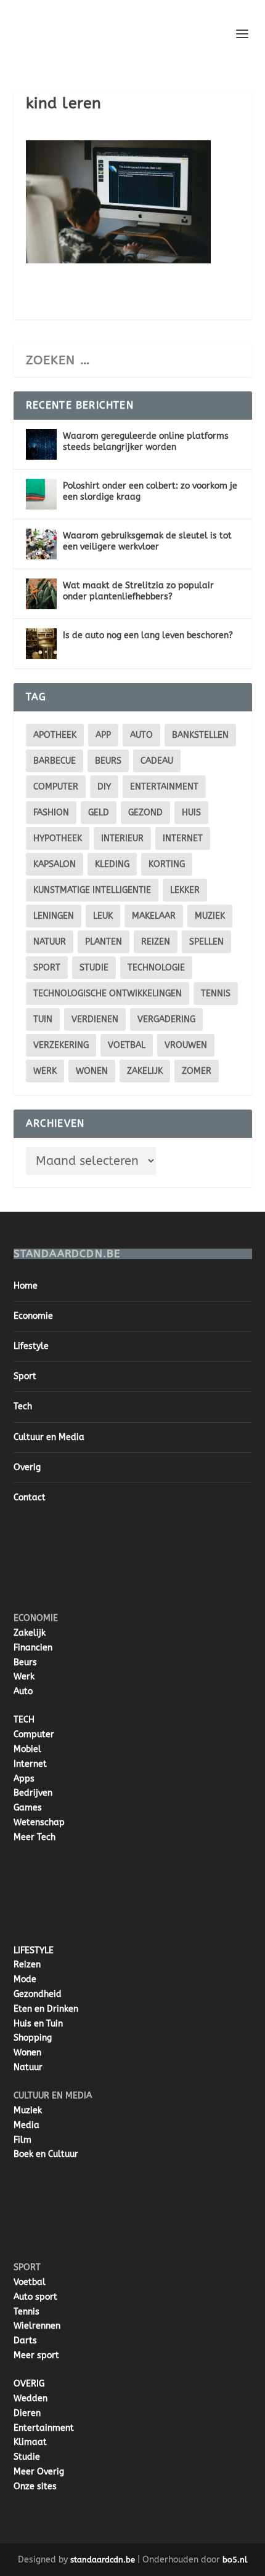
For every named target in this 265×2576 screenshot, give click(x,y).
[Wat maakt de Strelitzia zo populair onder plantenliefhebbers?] (41, 594)
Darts (25, 2341)
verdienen (95, 1019)
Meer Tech (35, 1837)
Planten (104, 942)
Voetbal (127, 1045)
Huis (191, 813)
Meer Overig (39, 2472)
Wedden (31, 2398)
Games (28, 1808)
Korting (167, 864)
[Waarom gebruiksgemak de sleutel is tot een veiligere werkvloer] (41, 544)
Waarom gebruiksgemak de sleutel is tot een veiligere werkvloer (147, 541)
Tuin (43, 1019)
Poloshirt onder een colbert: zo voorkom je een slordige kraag (150, 491)
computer (56, 787)
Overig (27, 1467)
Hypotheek (58, 838)
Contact (30, 1498)
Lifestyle (31, 1346)
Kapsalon (55, 864)
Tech (23, 1406)
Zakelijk (145, 1071)
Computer (34, 1734)
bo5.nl (235, 2560)
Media (26, 2125)
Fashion (51, 813)
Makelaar (154, 916)
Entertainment (164, 787)
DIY (104, 787)
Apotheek (55, 735)
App (103, 735)
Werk (24, 1677)
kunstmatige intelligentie (92, 890)
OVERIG (29, 2384)
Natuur (50, 942)
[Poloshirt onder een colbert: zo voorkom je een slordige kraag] (41, 494)
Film (22, 2140)
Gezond (145, 813)
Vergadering (166, 1019)
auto (141, 735)
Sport (47, 968)
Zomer (197, 1071)
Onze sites (35, 2486)
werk (45, 1071)
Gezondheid (38, 1994)
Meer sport (36, 2355)
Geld (99, 813)
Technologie (156, 968)
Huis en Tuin (38, 2024)
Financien (33, 1648)
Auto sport (35, 2297)
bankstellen (200, 735)
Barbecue (55, 761)
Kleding (112, 864)
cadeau (157, 761)
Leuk (103, 916)
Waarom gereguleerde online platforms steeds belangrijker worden (146, 442)
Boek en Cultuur (46, 2154)
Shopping (33, 2038)
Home (26, 1286)
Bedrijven (33, 1793)
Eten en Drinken (46, 2009)
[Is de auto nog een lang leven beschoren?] (41, 644)
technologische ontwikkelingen (108, 994)
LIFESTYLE (34, 1950)
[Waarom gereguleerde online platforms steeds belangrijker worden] (41, 444)
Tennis (216, 994)
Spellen (206, 942)
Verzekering (61, 1045)
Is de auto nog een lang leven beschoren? (148, 635)
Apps (24, 1779)
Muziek (210, 916)
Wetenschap (39, 1822)
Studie (27, 2457)
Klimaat (30, 2442)
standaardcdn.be (103, 2560)
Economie (33, 1316)
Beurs (108, 761)
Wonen (92, 1071)
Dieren (27, 2413)
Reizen (156, 942)
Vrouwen (186, 1045)
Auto (23, 1691)
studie (94, 968)
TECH (24, 1720)
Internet (183, 838)
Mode (25, 1979)
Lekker (185, 890)
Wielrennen (37, 2326)
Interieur (122, 838)
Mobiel (27, 1749)
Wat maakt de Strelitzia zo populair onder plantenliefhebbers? (138, 591)
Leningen (54, 916)
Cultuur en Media (49, 1437)
